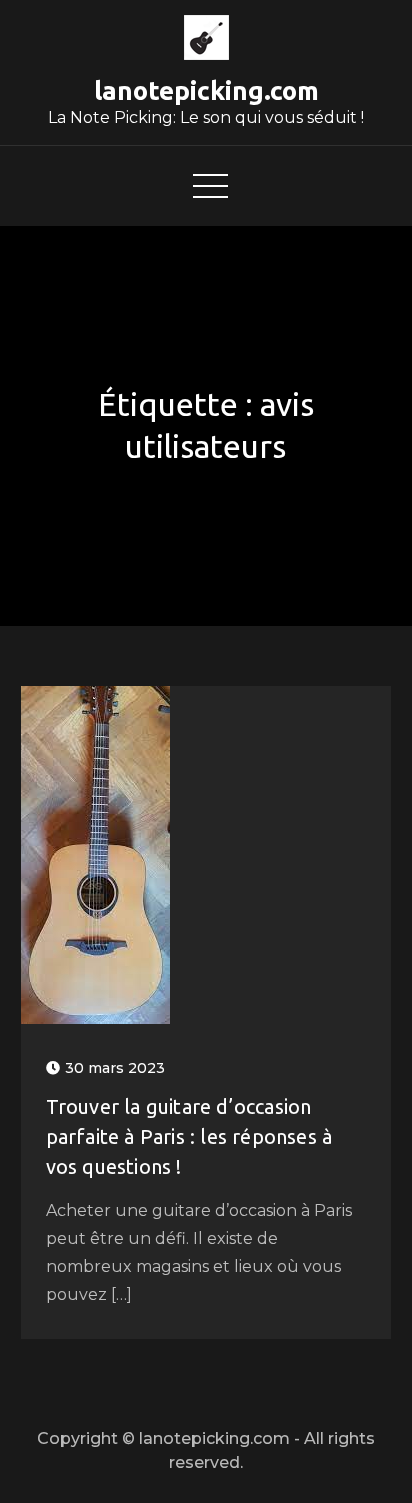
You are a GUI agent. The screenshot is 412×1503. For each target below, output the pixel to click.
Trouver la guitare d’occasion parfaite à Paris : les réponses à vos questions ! (189, 1136)
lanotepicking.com (206, 90)
